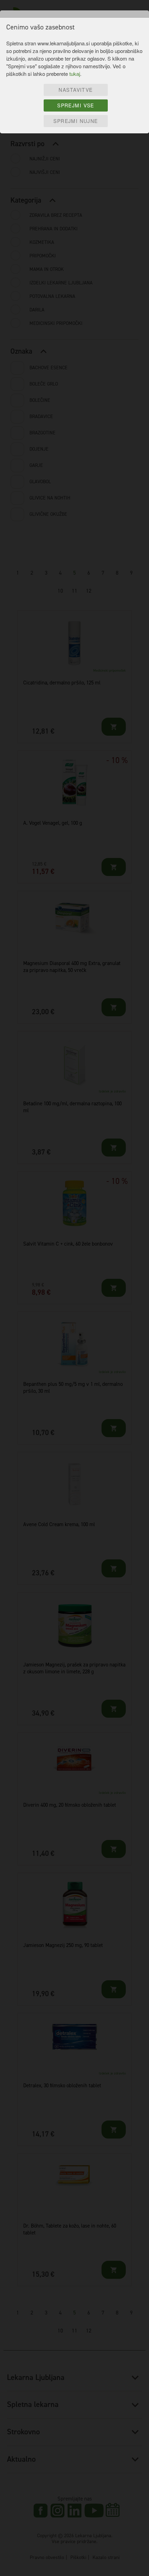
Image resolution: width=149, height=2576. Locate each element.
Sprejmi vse (76, 105)
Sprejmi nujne (76, 121)
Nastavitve (76, 90)
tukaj (75, 74)
